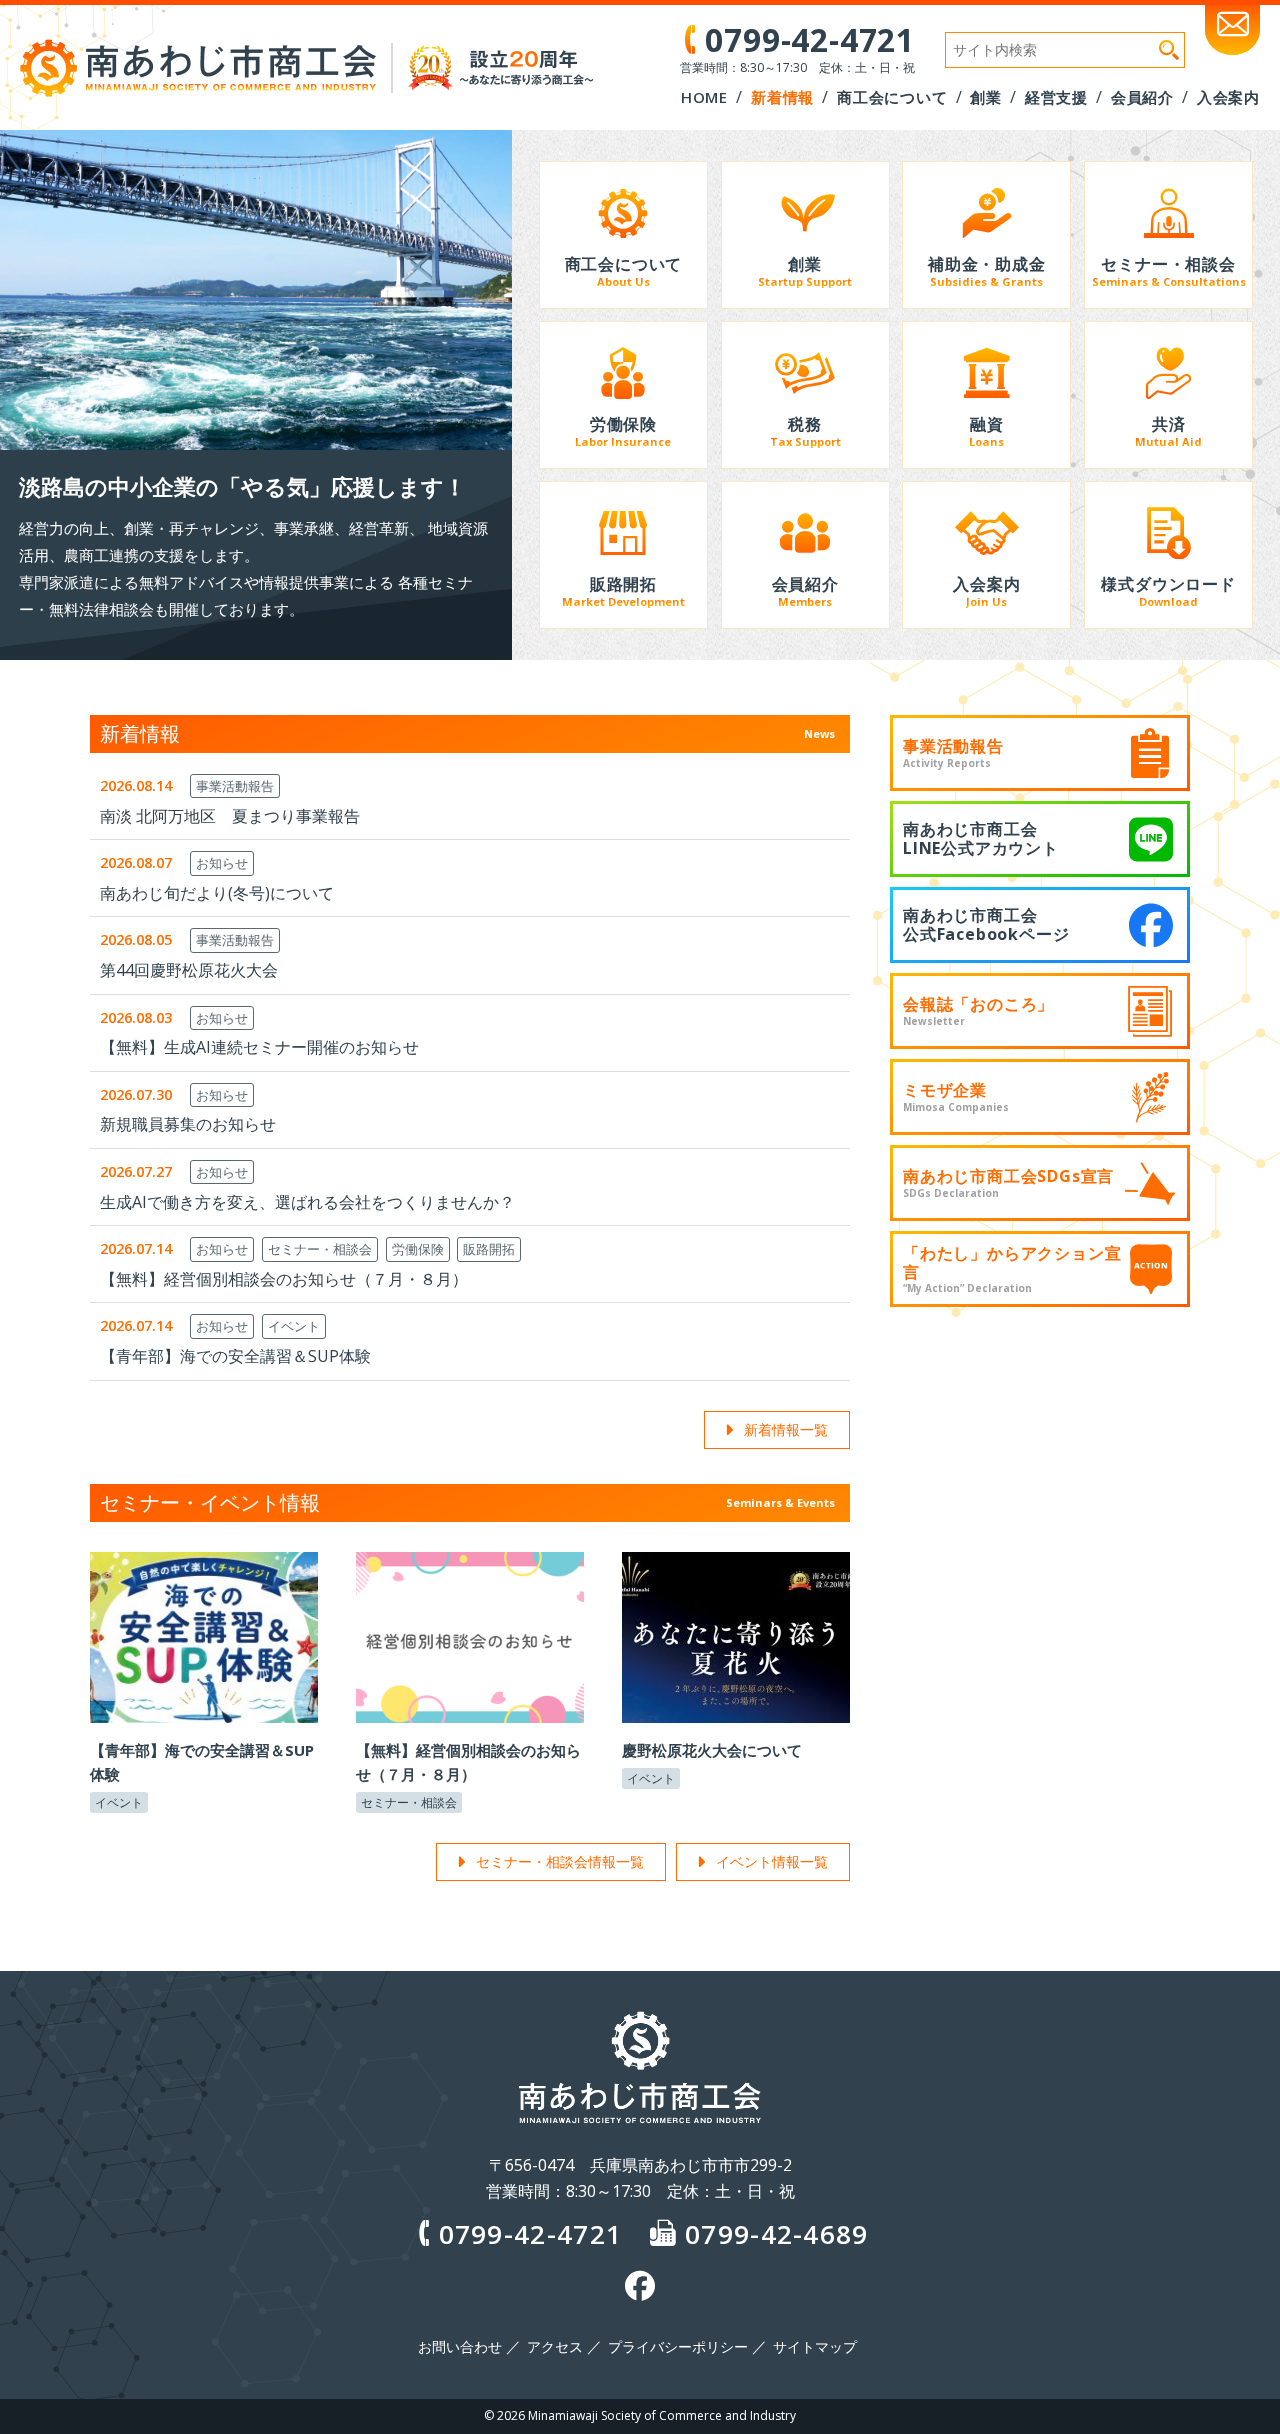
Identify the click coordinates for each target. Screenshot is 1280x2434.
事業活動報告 (235, 786)
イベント (294, 1326)
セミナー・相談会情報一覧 (560, 1861)
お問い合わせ (460, 2347)
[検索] (1169, 50)
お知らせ (222, 863)
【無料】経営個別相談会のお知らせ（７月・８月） (284, 1279)
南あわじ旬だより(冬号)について (217, 893)
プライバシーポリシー (678, 2347)
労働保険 (418, 1249)
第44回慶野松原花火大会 (189, 970)
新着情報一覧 (786, 1429)
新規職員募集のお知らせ (188, 1124)
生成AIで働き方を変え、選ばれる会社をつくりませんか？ (307, 1202)
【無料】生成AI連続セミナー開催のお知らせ (259, 1047)
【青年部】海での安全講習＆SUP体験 (235, 1356)
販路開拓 (489, 1249)
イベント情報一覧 (772, 1861)
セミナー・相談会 (320, 1249)
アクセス (555, 2347)
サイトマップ (815, 2347)
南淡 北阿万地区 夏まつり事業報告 (230, 816)
